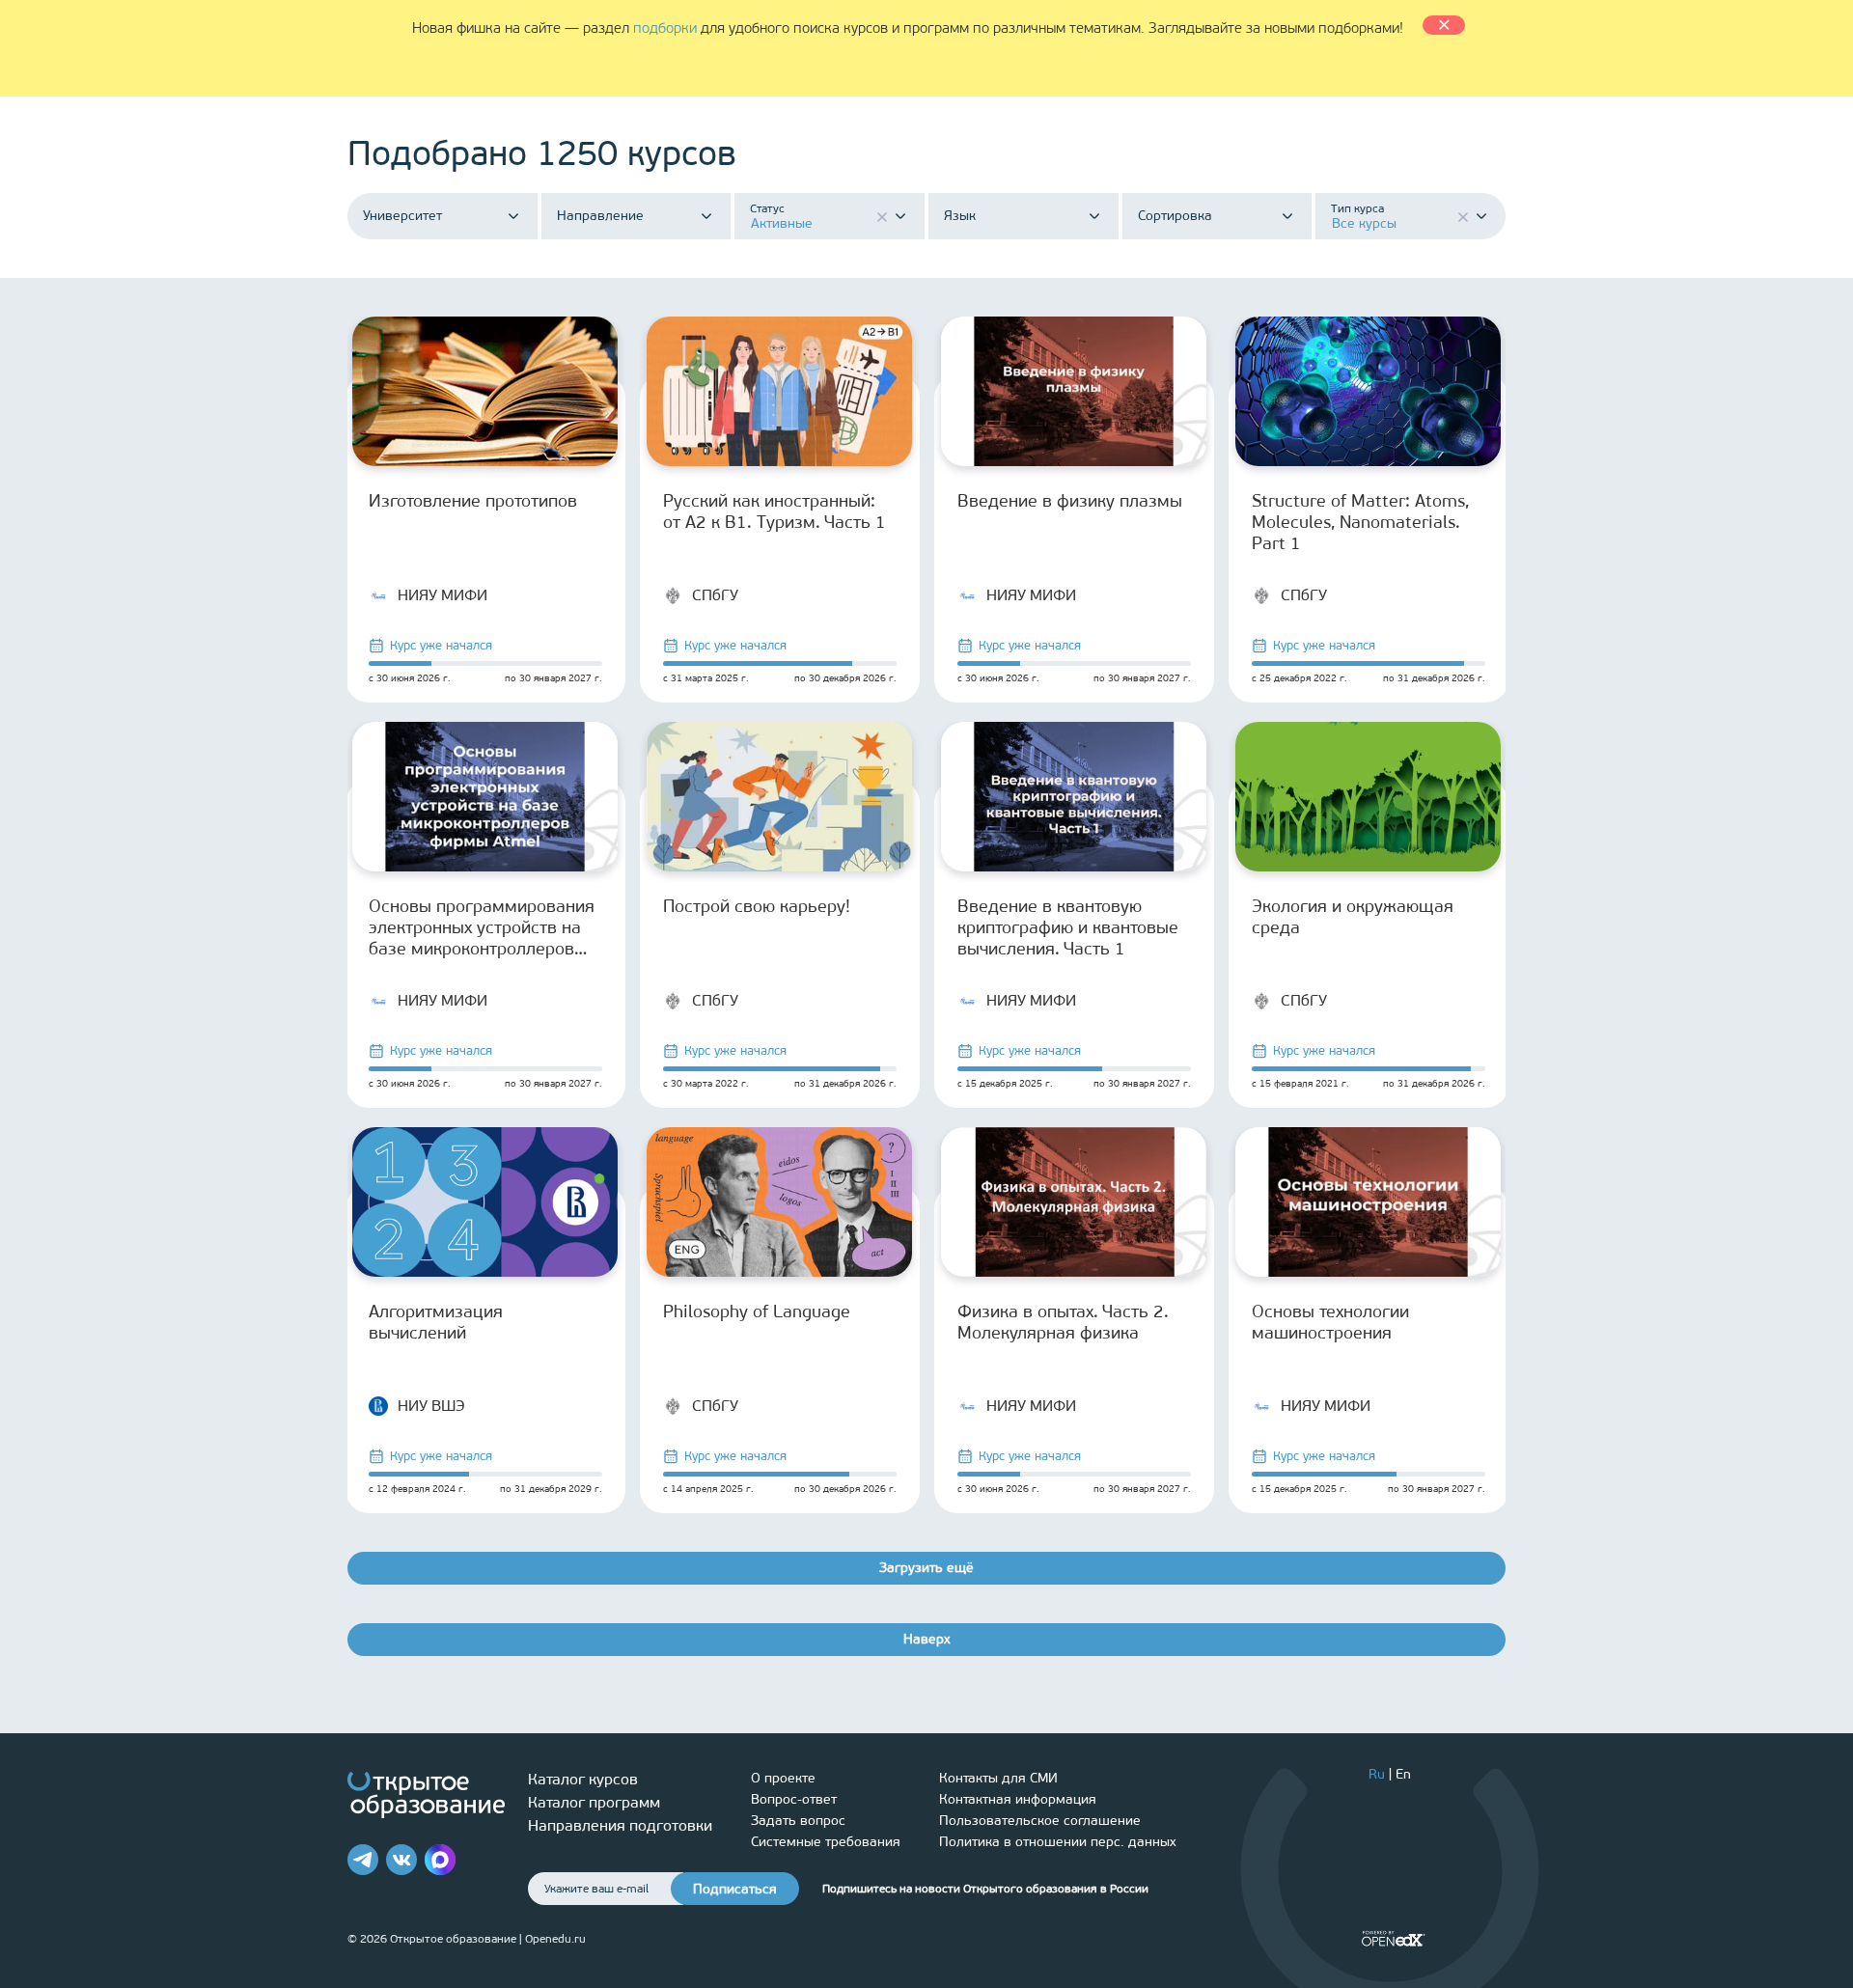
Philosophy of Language (757, 1312)
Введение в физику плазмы (1070, 501)
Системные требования (826, 1842)
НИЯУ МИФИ (443, 595)
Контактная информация (1018, 1799)
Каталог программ (594, 1802)
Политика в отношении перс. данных (1058, 1842)
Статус (767, 208)
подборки (665, 28)
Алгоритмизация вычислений (436, 1322)
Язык (960, 216)
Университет (402, 216)
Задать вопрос (798, 1821)
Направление (600, 216)
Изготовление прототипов (473, 501)
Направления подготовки (620, 1825)
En (1403, 1774)
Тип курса (1357, 208)
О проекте (783, 1778)
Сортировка (1175, 216)
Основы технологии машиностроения (1330, 1322)
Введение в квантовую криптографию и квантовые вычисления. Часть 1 (1068, 927)
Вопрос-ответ (794, 1799)
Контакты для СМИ (998, 1778)
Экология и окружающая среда (1353, 917)
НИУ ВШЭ (431, 1406)
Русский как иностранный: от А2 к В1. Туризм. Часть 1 (774, 511)
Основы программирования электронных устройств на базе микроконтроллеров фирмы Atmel (482, 927)
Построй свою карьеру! (757, 906)
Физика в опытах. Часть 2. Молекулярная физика (1063, 1322)
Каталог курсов (583, 1779)
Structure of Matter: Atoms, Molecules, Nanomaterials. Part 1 (1360, 522)
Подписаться (735, 1889)
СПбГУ (715, 595)
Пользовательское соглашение (1040, 1821)
